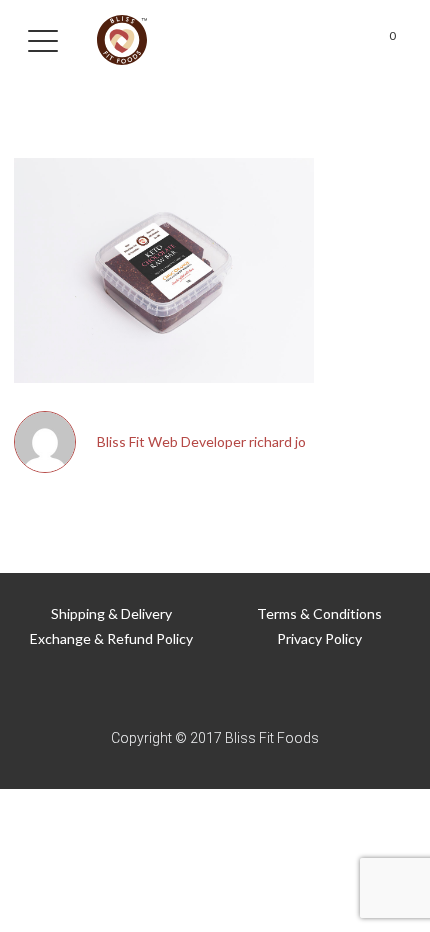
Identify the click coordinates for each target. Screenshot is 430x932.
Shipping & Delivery (111, 613)
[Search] (263, 40)
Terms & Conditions (319, 613)
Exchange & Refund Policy (111, 638)
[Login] (339, 40)
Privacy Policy (319, 638)
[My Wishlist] (301, 40)
